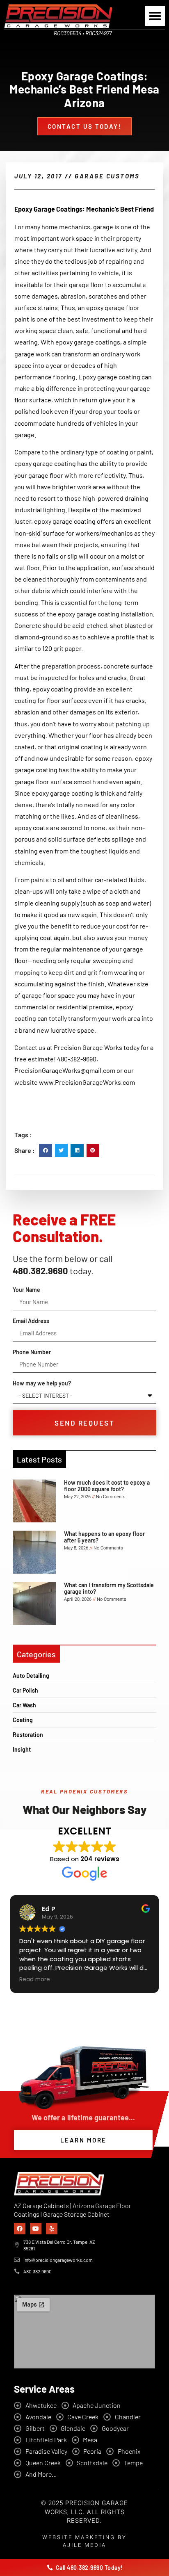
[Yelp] (52, 2229)
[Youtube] (36, 2229)
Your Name (26, 1290)
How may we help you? (42, 1383)
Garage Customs (107, 176)
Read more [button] (35, 1980)
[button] (155, 16)
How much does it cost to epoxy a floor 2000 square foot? (107, 1485)
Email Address (31, 1321)
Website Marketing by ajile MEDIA (84, 2541)
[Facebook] (20, 2229)
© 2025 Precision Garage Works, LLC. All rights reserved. (84, 2512)
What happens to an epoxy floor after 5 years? (104, 1537)
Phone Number (32, 1352)
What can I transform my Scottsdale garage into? (109, 1588)
